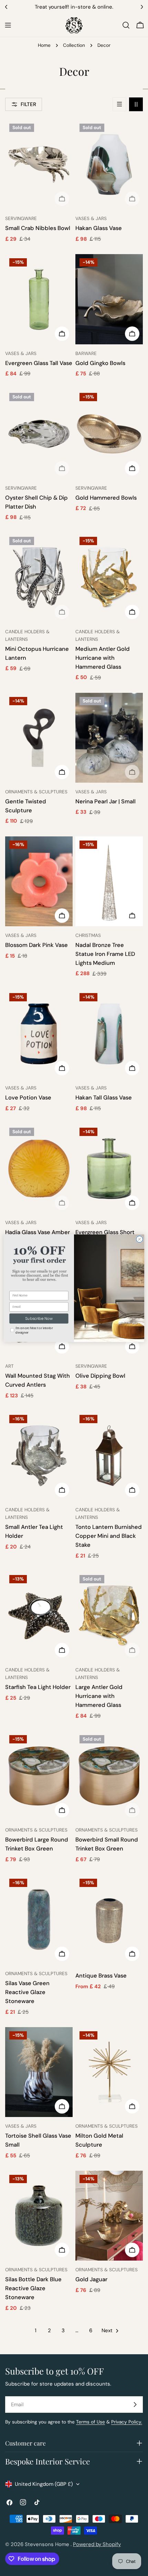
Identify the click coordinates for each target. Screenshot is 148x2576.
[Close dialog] (140, 1239)
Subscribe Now (39, 1318)
